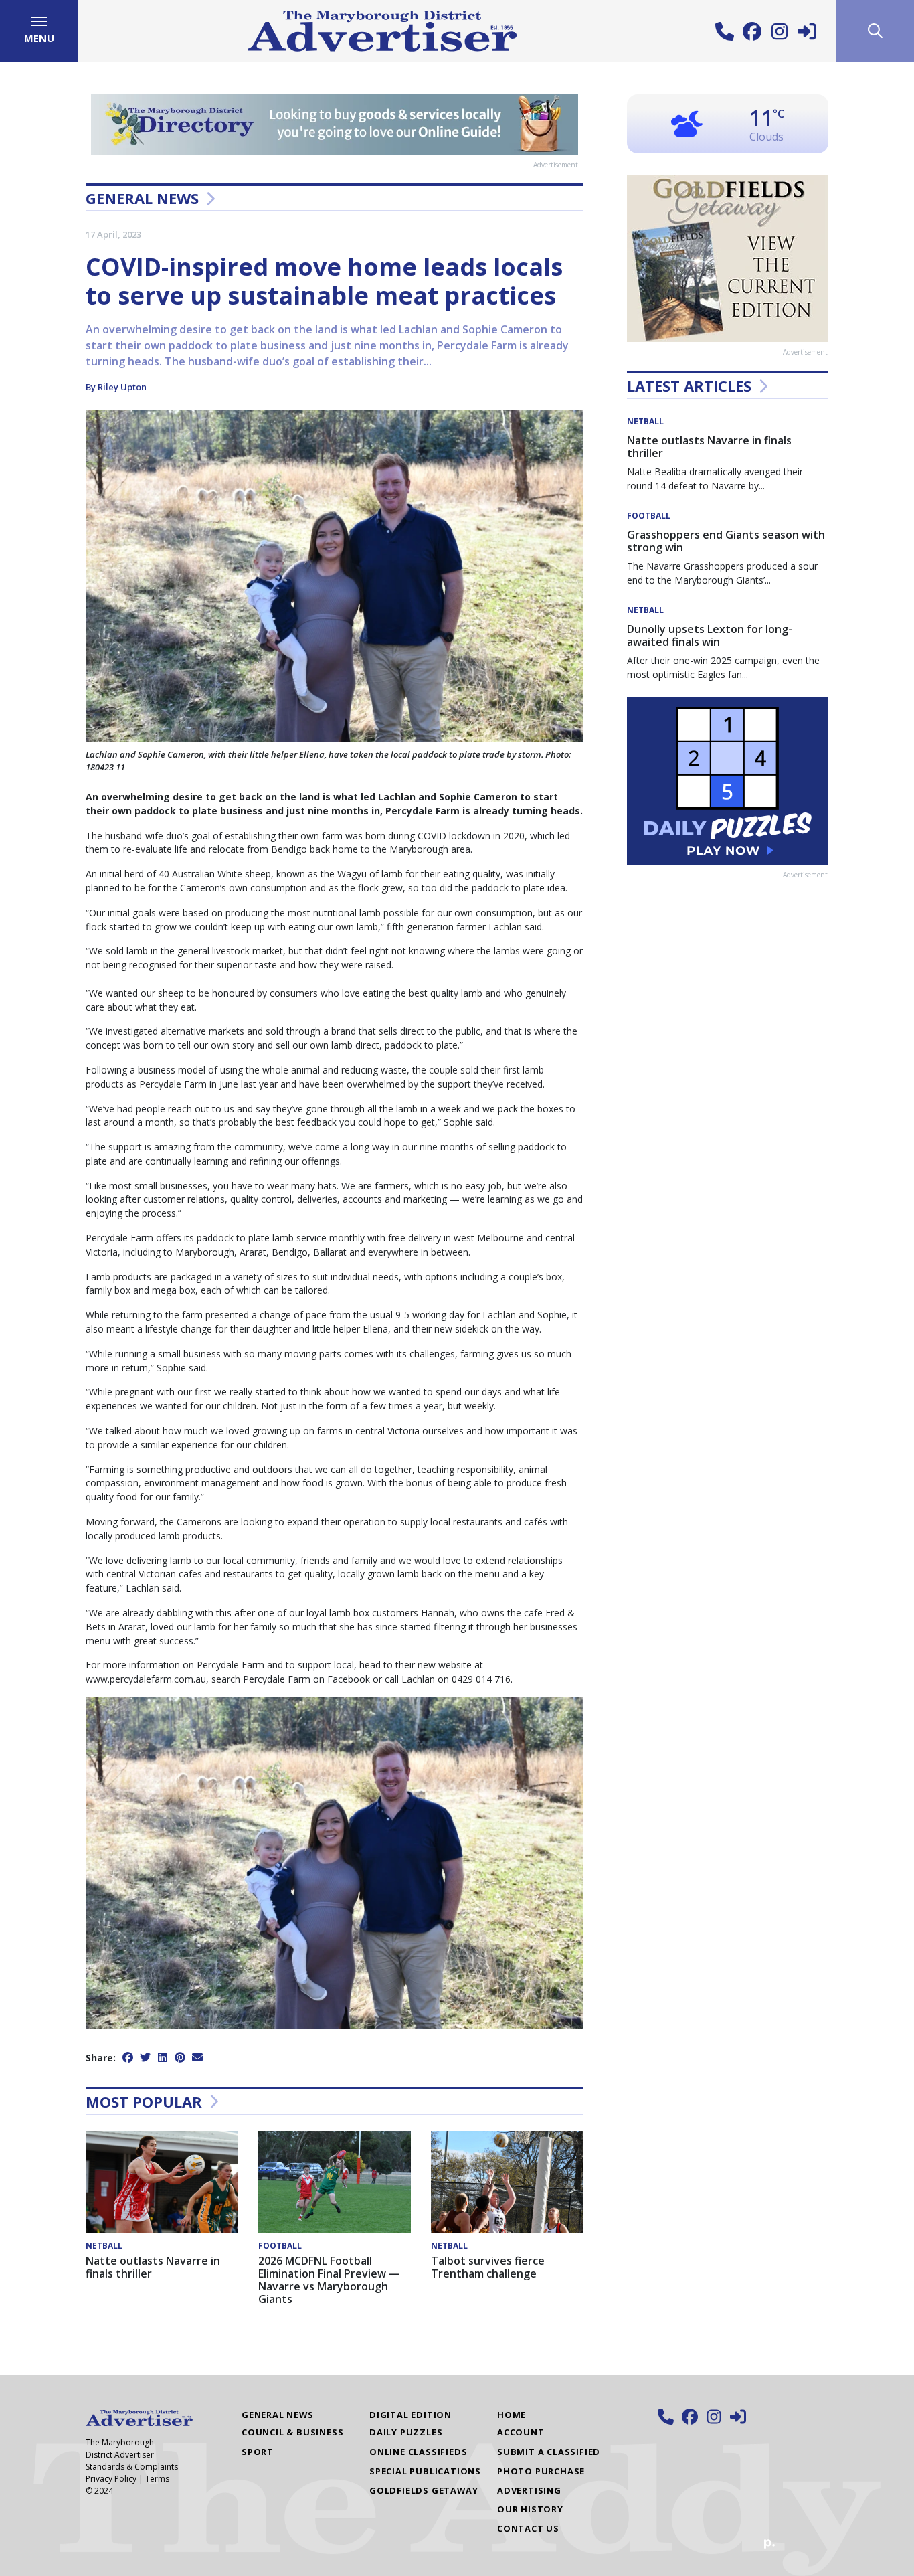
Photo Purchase (541, 2471)
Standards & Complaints (132, 2467)
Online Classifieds (418, 2452)
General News (142, 198)
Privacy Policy (111, 2479)
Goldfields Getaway (424, 2490)
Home (512, 2415)
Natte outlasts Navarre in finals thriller (153, 2267)
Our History (530, 2509)
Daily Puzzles (406, 2432)
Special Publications (425, 2471)
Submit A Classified (549, 2452)
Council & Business (292, 2432)
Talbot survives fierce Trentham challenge (488, 2267)
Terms (157, 2479)
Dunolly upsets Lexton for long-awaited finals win (710, 635)
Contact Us (528, 2528)
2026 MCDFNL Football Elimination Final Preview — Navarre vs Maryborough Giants (329, 2280)
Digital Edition (410, 2415)
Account (521, 2432)
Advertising (529, 2490)
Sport (258, 2452)
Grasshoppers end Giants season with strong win (726, 541)
